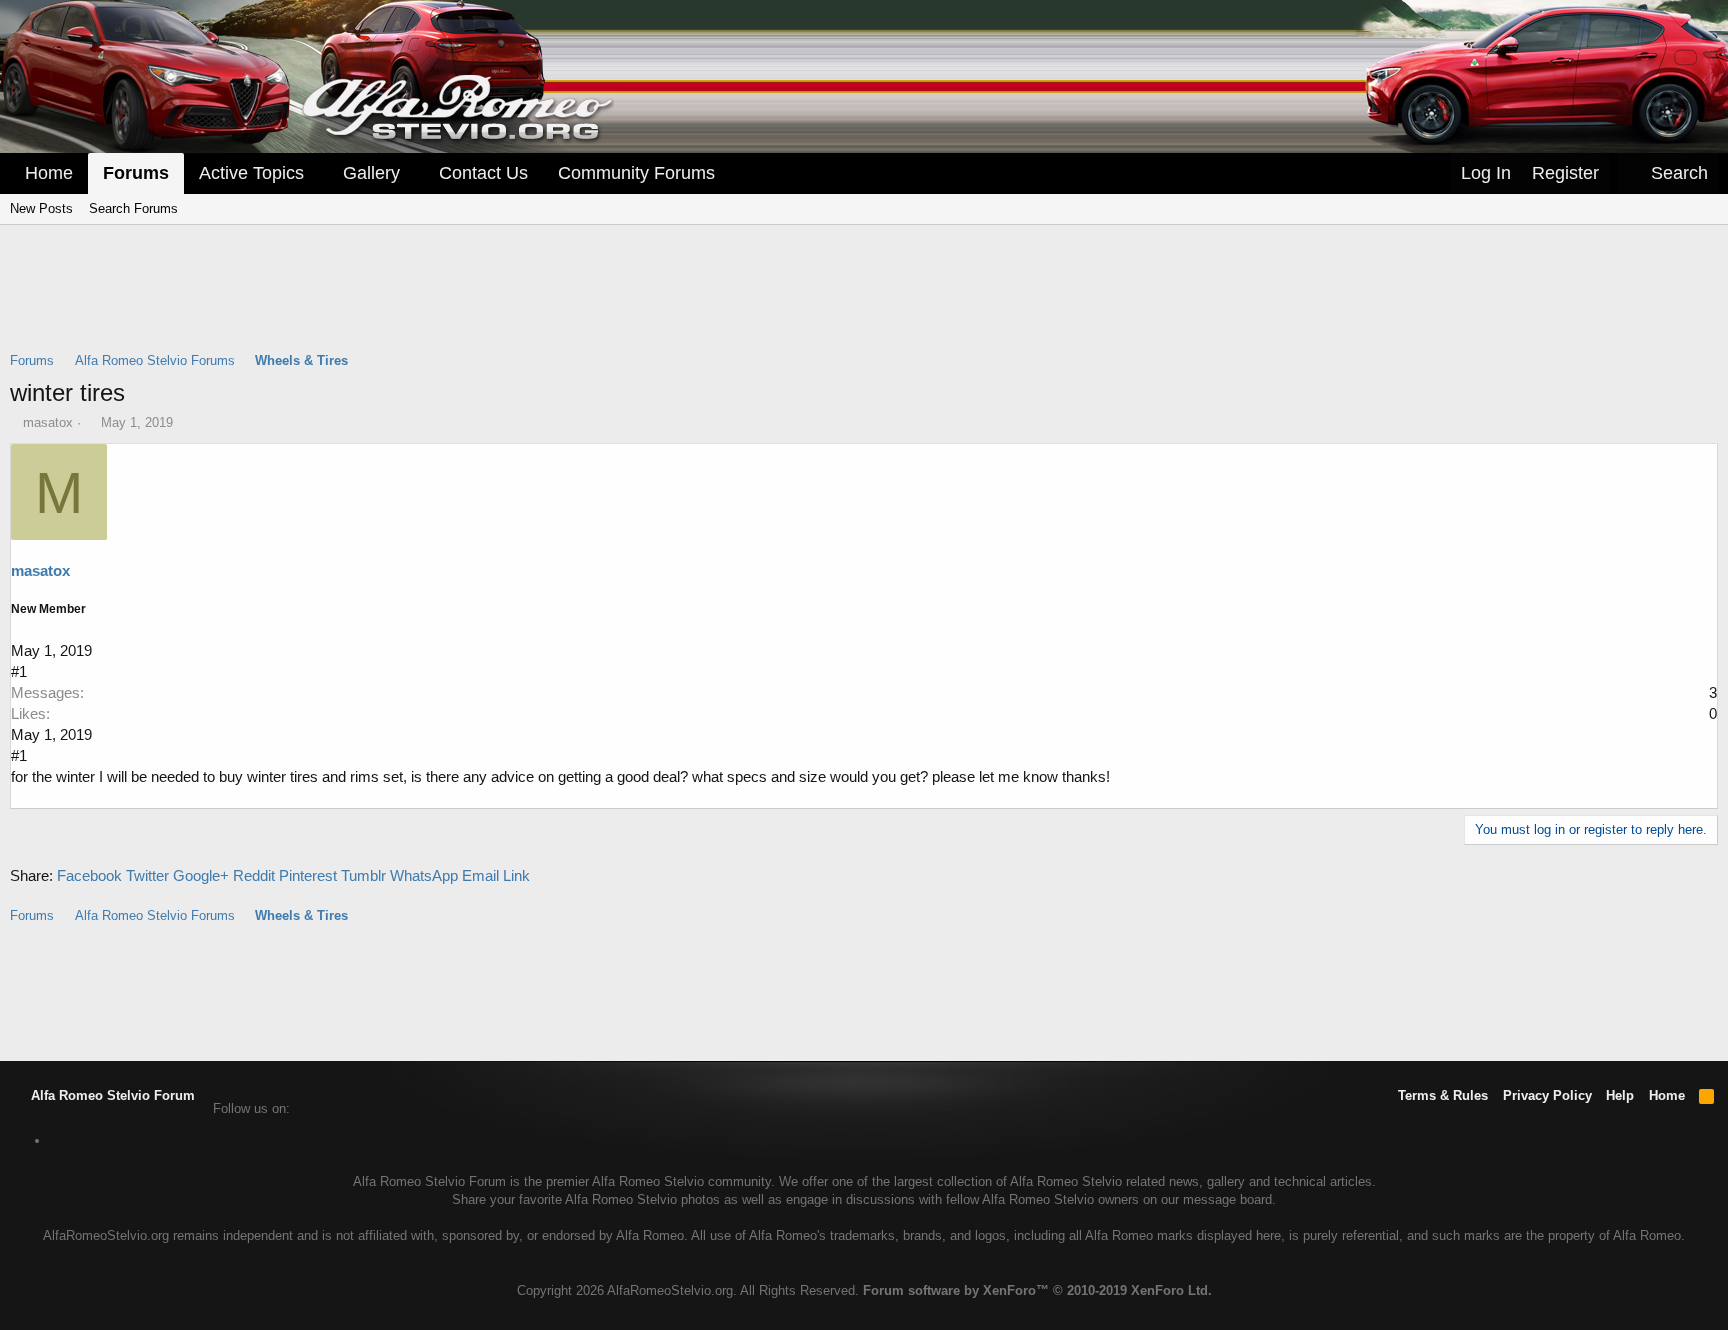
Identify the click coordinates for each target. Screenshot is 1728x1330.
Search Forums (133, 208)
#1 (19, 671)
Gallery (371, 173)
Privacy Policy (1547, 1095)
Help (1620, 1095)
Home (49, 173)
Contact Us (483, 173)
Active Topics (251, 173)
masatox (48, 422)
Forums (136, 173)
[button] (318, 173)
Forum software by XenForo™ (1037, 1290)
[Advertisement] (864, 301)
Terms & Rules (1443, 1095)
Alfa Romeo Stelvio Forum (111, 1095)
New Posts (41, 208)
